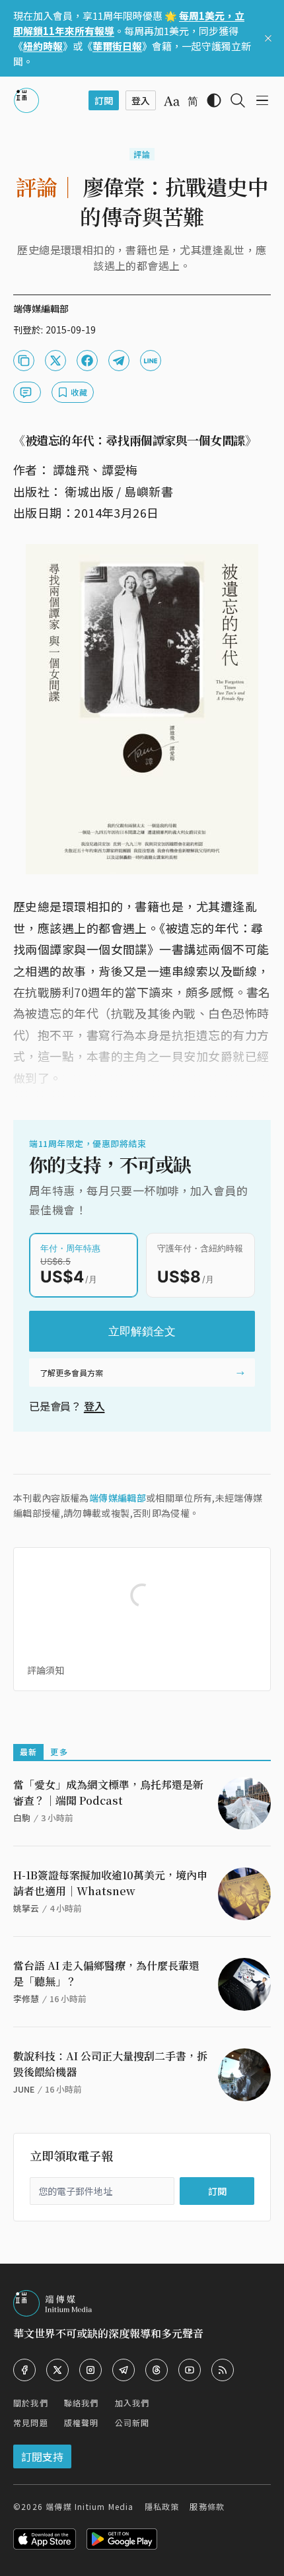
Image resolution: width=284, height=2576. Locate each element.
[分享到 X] (55, 361)
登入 (94, 1406)
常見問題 (31, 2422)
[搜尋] (238, 100)
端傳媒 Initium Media (89, 2506)
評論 (142, 154)
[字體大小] (172, 101)
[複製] (24, 361)
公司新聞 (132, 2422)
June (24, 2089)
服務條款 (207, 2506)
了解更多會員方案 (71, 1373)
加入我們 (132, 2403)
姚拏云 (26, 1908)
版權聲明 (82, 2422)
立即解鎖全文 (142, 1331)
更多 (59, 1752)
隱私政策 (162, 2506)
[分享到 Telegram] (119, 361)
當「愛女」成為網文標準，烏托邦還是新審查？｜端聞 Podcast (108, 1793)
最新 (28, 1752)
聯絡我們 (82, 2403)
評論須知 (46, 1670)
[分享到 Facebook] (87, 361)
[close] (268, 38)
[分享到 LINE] (151, 361)
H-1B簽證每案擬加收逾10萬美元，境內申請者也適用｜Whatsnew (110, 1883)
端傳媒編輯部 (118, 1498)
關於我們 (31, 2403)
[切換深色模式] (214, 100)
